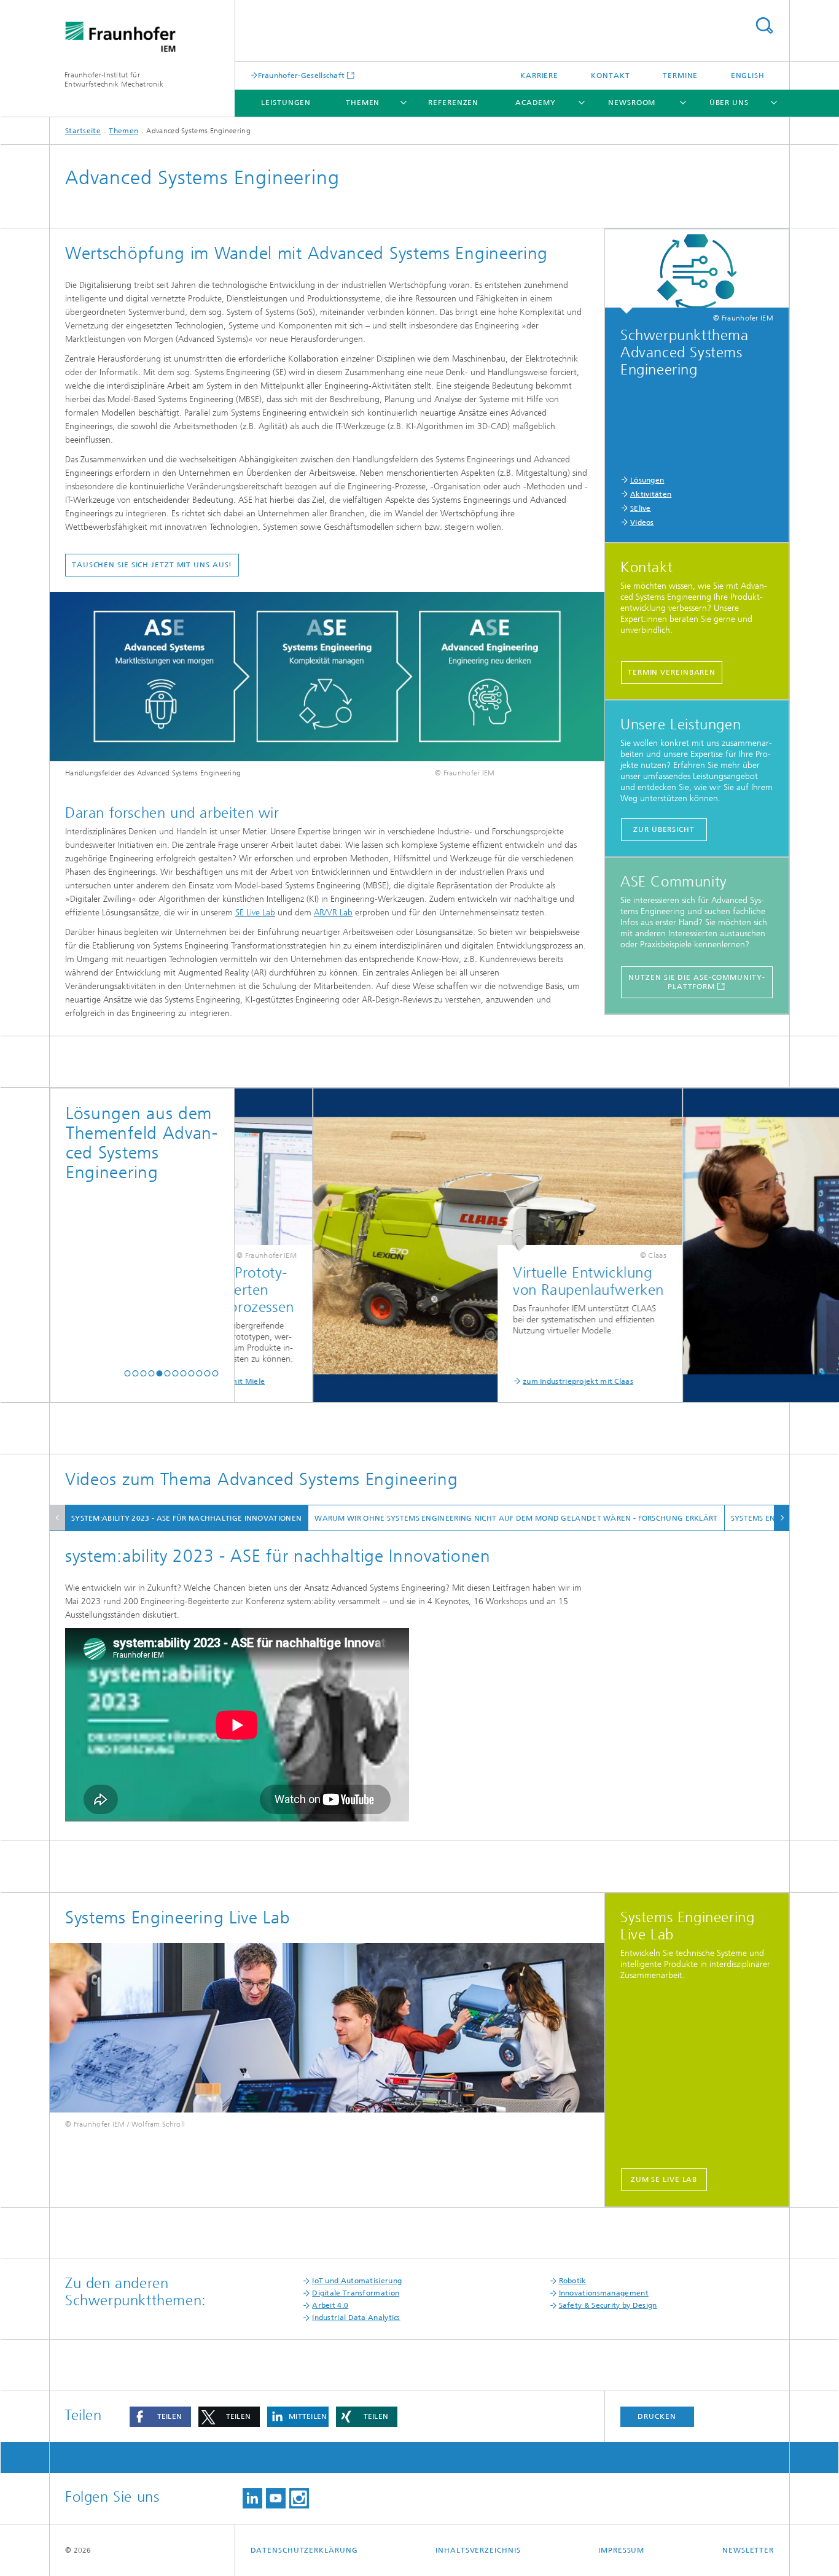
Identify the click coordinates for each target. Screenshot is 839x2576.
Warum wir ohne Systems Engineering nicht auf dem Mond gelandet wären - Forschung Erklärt (516, 1518)
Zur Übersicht (664, 829)
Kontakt (610, 76)
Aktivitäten (651, 494)
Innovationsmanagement (604, 2293)
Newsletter (748, 2550)
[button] (127, 1374)
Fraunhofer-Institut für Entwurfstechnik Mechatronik (114, 80)
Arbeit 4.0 (330, 2305)
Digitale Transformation (356, 2293)
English (748, 76)
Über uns (729, 103)
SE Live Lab (255, 913)
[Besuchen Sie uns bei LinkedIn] (252, 2498)
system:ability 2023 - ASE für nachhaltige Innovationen (186, 1518)
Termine (680, 76)
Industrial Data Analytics (356, 2318)
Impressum (621, 2550)
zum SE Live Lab (664, 2179)
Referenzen (453, 103)
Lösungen (647, 480)
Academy (536, 103)
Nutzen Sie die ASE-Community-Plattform (697, 982)
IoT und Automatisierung (357, 2281)
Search (764, 25)
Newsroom (632, 103)
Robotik (573, 2281)
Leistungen (286, 103)
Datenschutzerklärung (304, 2550)
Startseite (83, 131)
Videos (642, 522)
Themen (363, 103)
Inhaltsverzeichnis (478, 2550)
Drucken (657, 2416)
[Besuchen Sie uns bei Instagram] (299, 2498)
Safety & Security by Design (608, 2305)
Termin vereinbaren (672, 672)
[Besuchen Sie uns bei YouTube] (276, 2498)
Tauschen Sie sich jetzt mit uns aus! (152, 565)
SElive (641, 508)
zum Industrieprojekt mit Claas (496, 1381)
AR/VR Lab (333, 913)
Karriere (539, 76)
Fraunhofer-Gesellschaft (302, 75)
